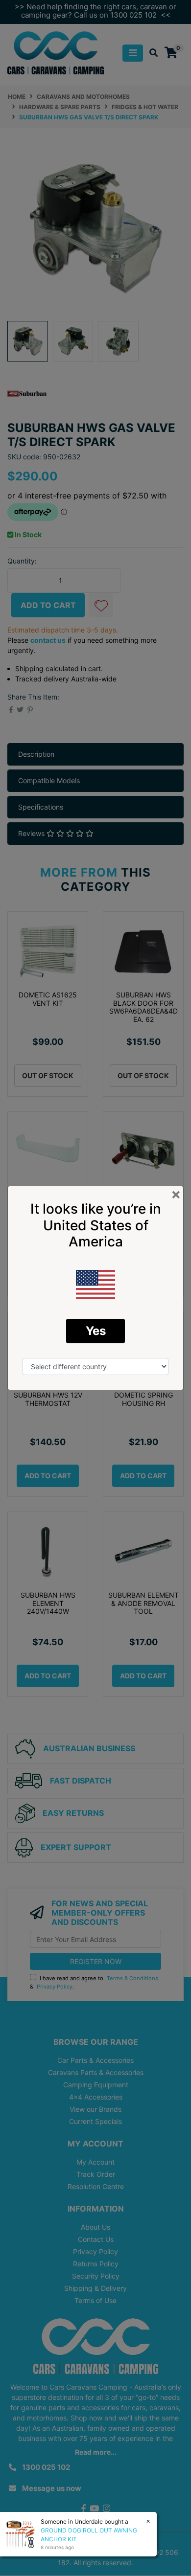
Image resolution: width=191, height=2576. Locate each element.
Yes (96, 1331)
